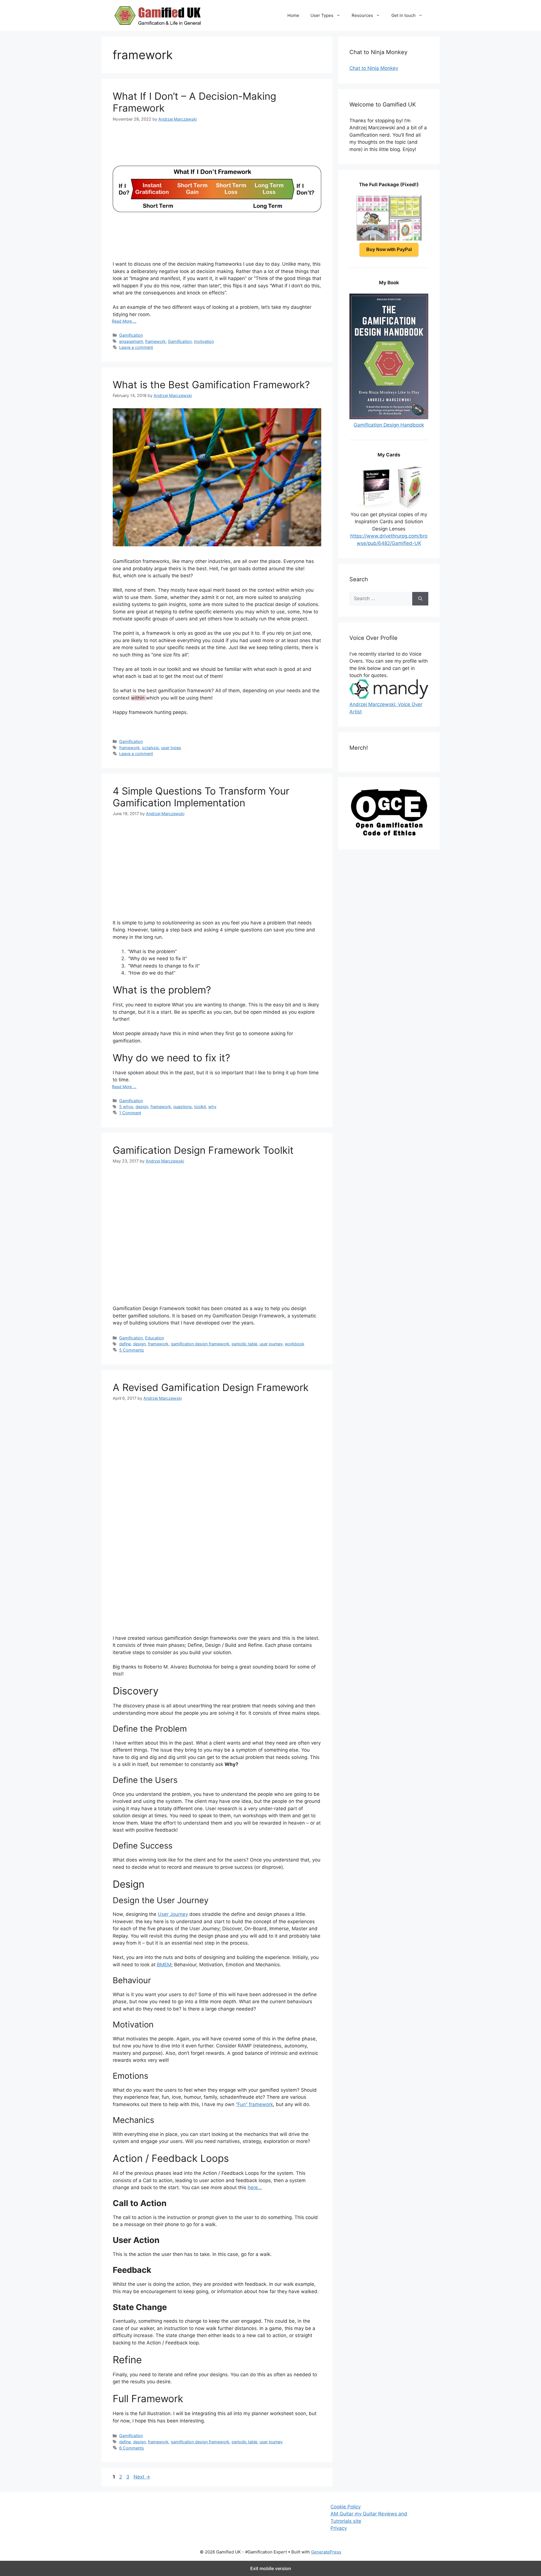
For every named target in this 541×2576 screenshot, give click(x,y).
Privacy (339, 2528)
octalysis (150, 748)
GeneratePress (326, 2552)
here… (255, 2187)
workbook (295, 1344)
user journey (271, 1344)
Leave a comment (136, 347)
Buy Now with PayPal (389, 249)
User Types (322, 15)
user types (171, 748)
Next (142, 2477)
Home (293, 15)
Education (155, 1338)
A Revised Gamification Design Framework (211, 1387)
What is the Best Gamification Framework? (211, 385)
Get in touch (403, 15)
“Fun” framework (254, 2104)
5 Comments (132, 1350)
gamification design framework (200, 1344)
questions (183, 1107)
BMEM (164, 1965)
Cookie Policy (346, 2507)
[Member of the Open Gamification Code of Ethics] (389, 834)
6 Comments (132, 2448)
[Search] (420, 599)
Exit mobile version (271, 2568)
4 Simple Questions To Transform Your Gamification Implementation (201, 797)
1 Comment (130, 1113)
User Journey (173, 1914)
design (142, 1107)
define (125, 1344)
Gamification (131, 335)
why (212, 1107)
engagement (131, 341)
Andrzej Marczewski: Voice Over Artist (386, 708)
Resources (362, 15)
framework (155, 341)
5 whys (126, 1107)
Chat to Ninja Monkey (374, 68)
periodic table (244, 1344)
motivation (204, 341)
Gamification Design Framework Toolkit (203, 1150)
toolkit (200, 1107)
